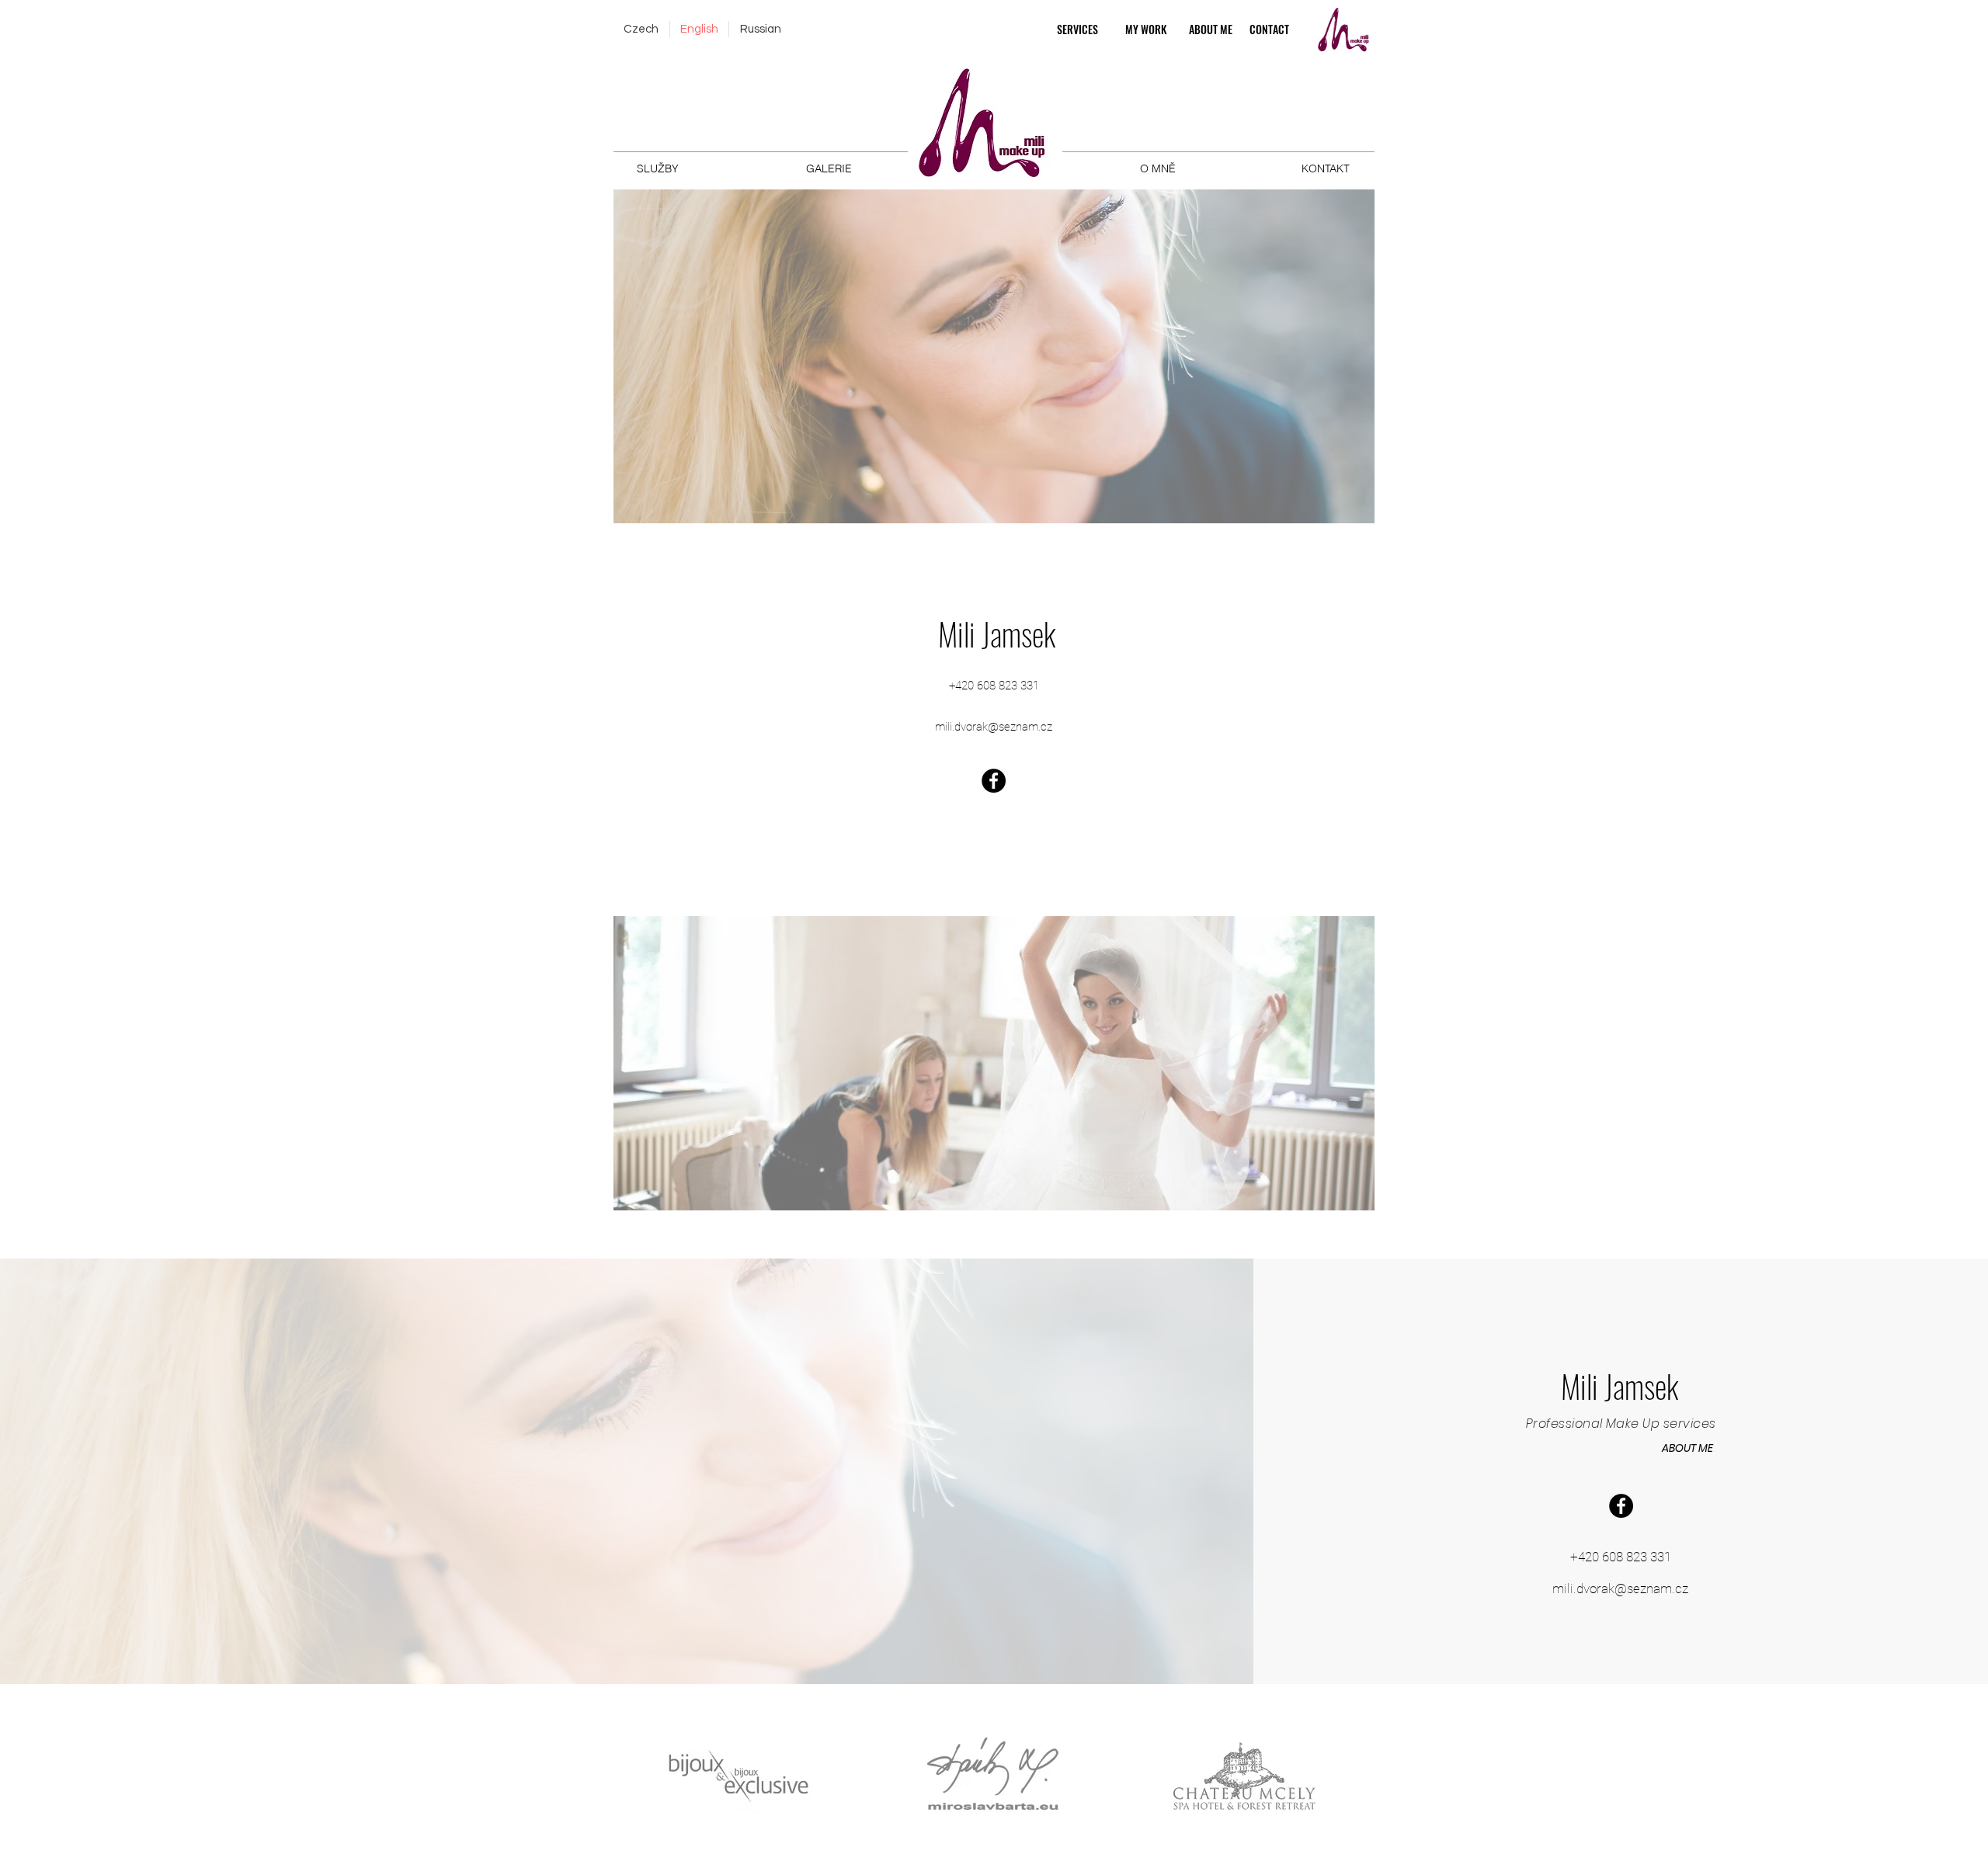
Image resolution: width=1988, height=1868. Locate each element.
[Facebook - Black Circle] (994, 781)
